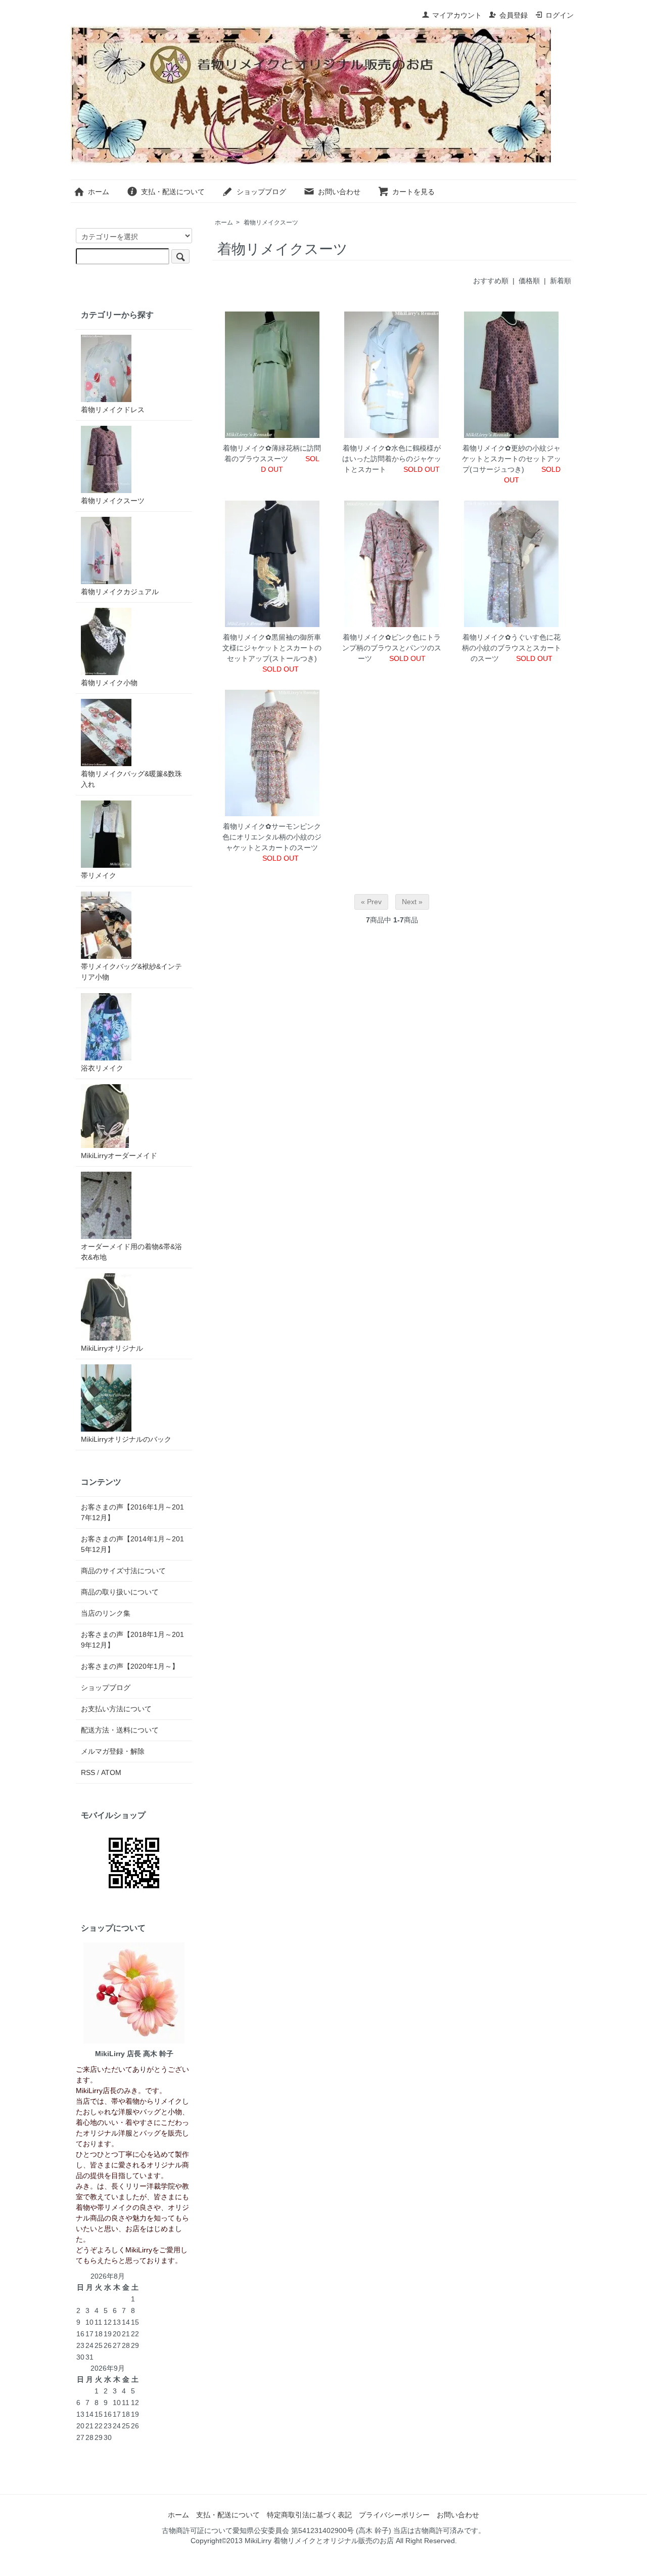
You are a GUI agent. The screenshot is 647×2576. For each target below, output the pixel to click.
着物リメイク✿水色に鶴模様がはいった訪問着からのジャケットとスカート (392, 459)
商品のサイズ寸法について (123, 1571)
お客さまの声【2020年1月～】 (130, 1666)
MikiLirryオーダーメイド (119, 1156)
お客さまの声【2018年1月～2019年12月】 (132, 1640)
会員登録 (514, 15)
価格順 (529, 281)
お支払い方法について (116, 1709)
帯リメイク (99, 875)
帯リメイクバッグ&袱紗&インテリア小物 (131, 972)
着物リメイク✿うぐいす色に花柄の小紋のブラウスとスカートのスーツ (512, 648)
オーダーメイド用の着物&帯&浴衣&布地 (131, 1252)
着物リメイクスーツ (271, 223)
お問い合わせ (339, 192)
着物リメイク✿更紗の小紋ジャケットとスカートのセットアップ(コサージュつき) (512, 459)
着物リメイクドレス (113, 410)
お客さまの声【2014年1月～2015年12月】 (132, 1544)
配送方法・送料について (120, 1730)
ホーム (99, 192)
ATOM (111, 1772)
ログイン (560, 15)
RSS (88, 1772)
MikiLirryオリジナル (112, 1348)
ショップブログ (261, 192)
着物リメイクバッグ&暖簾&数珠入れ (131, 779)
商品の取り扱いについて (120, 1592)
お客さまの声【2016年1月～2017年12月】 (132, 1512)
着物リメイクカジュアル (120, 592)
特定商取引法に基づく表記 (309, 2515)
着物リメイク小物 (109, 683)
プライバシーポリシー (394, 2515)
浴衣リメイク (102, 1068)
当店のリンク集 (106, 1613)
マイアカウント (457, 15)
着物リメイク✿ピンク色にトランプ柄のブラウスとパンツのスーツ (392, 648)
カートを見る (413, 192)
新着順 (561, 281)
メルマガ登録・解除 (113, 1751)
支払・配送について (173, 192)
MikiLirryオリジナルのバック (126, 1439)
